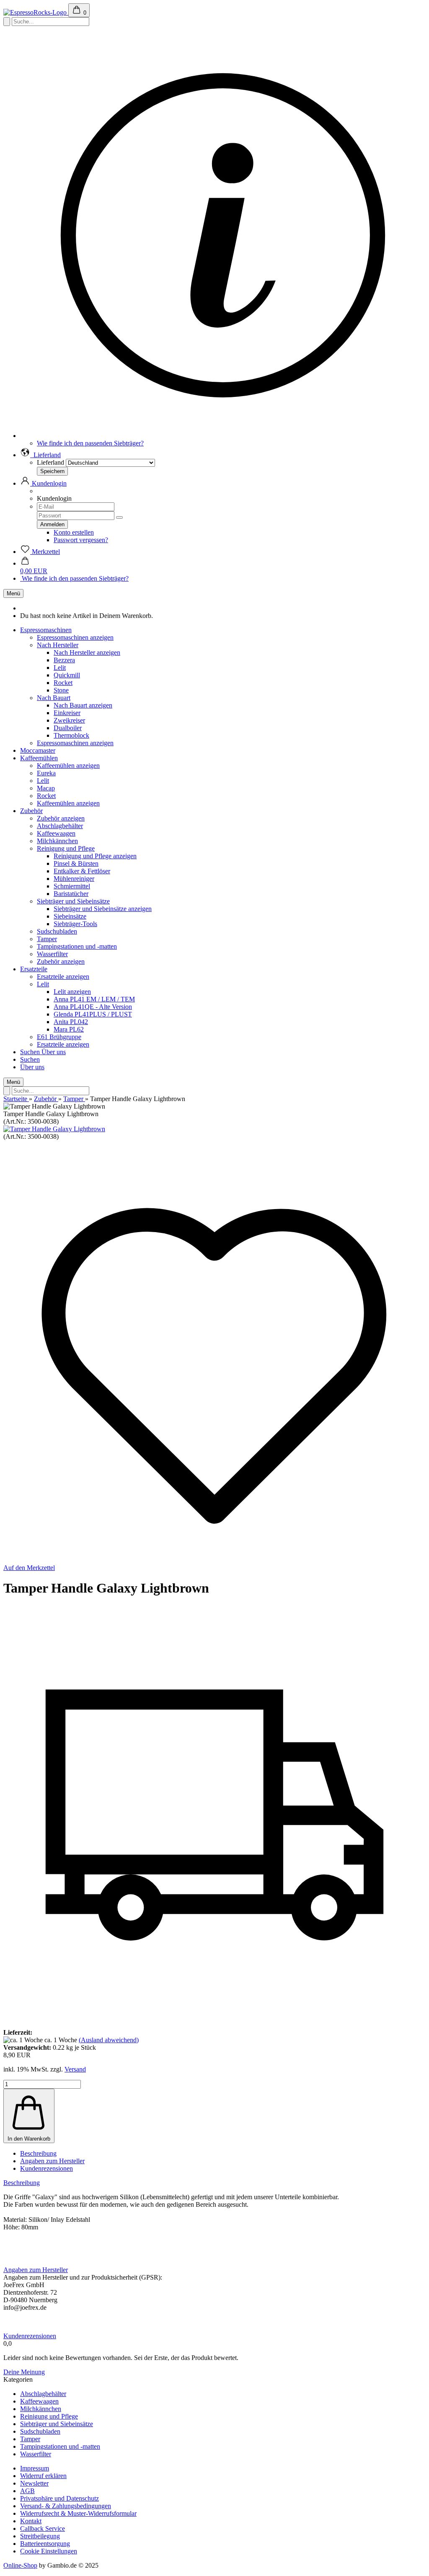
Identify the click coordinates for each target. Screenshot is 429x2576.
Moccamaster (38, 750)
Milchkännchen (57, 841)
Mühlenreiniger (74, 879)
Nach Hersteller (58, 645)
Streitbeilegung (40, 2536)
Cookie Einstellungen (49, 2551)
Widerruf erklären (43, 2476)
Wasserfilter (52, 954)
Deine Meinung (24, 2372)
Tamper (47, 939)
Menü (13, 593)
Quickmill (67, 675)
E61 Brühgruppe (59, 1037)
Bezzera (64, 660)
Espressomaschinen (46, 630)
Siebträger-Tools (75, 924)
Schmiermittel (72, 886)
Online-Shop (20, 2565)
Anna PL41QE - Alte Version (93, 1007)
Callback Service (43, 2528)
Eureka (46, 773)
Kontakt (31, 2521)
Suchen (31, 1052)
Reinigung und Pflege (66, 848)
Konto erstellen (74, 532)
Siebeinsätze (70, 916)
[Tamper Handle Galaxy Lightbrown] (54, 1129)
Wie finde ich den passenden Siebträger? (90, 443)
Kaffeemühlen (39, 758)
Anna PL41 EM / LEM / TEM (94, 999)
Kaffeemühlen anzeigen (68, 766)
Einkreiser (67, 713)
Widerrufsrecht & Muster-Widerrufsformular (78, 2513)
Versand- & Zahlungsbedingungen (66, 2506)
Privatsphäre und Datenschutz (59, 2498)
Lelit (60, 668)
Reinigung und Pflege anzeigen (95, 856)
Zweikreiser (69, 720)
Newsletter (34, 2483)
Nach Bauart (54, 698)
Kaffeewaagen (56, 833)
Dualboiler (68, 728)
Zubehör (31, 811)
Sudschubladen (57, 931)
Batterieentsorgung (45, 2544)
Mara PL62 (69, 1029)
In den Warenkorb (29, 2139)
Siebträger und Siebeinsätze (73, 901)
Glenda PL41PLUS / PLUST (93, 1014)
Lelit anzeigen (72, 992)
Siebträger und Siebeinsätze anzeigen (103, 909)
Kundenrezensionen (47, 2168)
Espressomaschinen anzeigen (75, 637)
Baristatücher (71, 894)
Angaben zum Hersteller (52, 2161)
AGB (27, 2491)
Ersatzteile (34, 969)
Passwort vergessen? (81, 540)
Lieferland (50, 462)
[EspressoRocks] (36, 12)
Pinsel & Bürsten (76, 863)
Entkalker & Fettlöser (82, 871)
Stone (61, 690)
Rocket (63, 683)
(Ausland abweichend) (109, 2040)
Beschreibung (38, 2153)
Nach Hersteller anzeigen (87, 652)
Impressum (35, 2468)
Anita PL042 (71, 1022)
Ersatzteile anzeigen (63, 977)
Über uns (54, 1052)
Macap (46, 788)
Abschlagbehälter (60, 826)
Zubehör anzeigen (61, 818)
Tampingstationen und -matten (77, 946)
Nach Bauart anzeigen (83, 705)
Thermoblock (71, 735)
